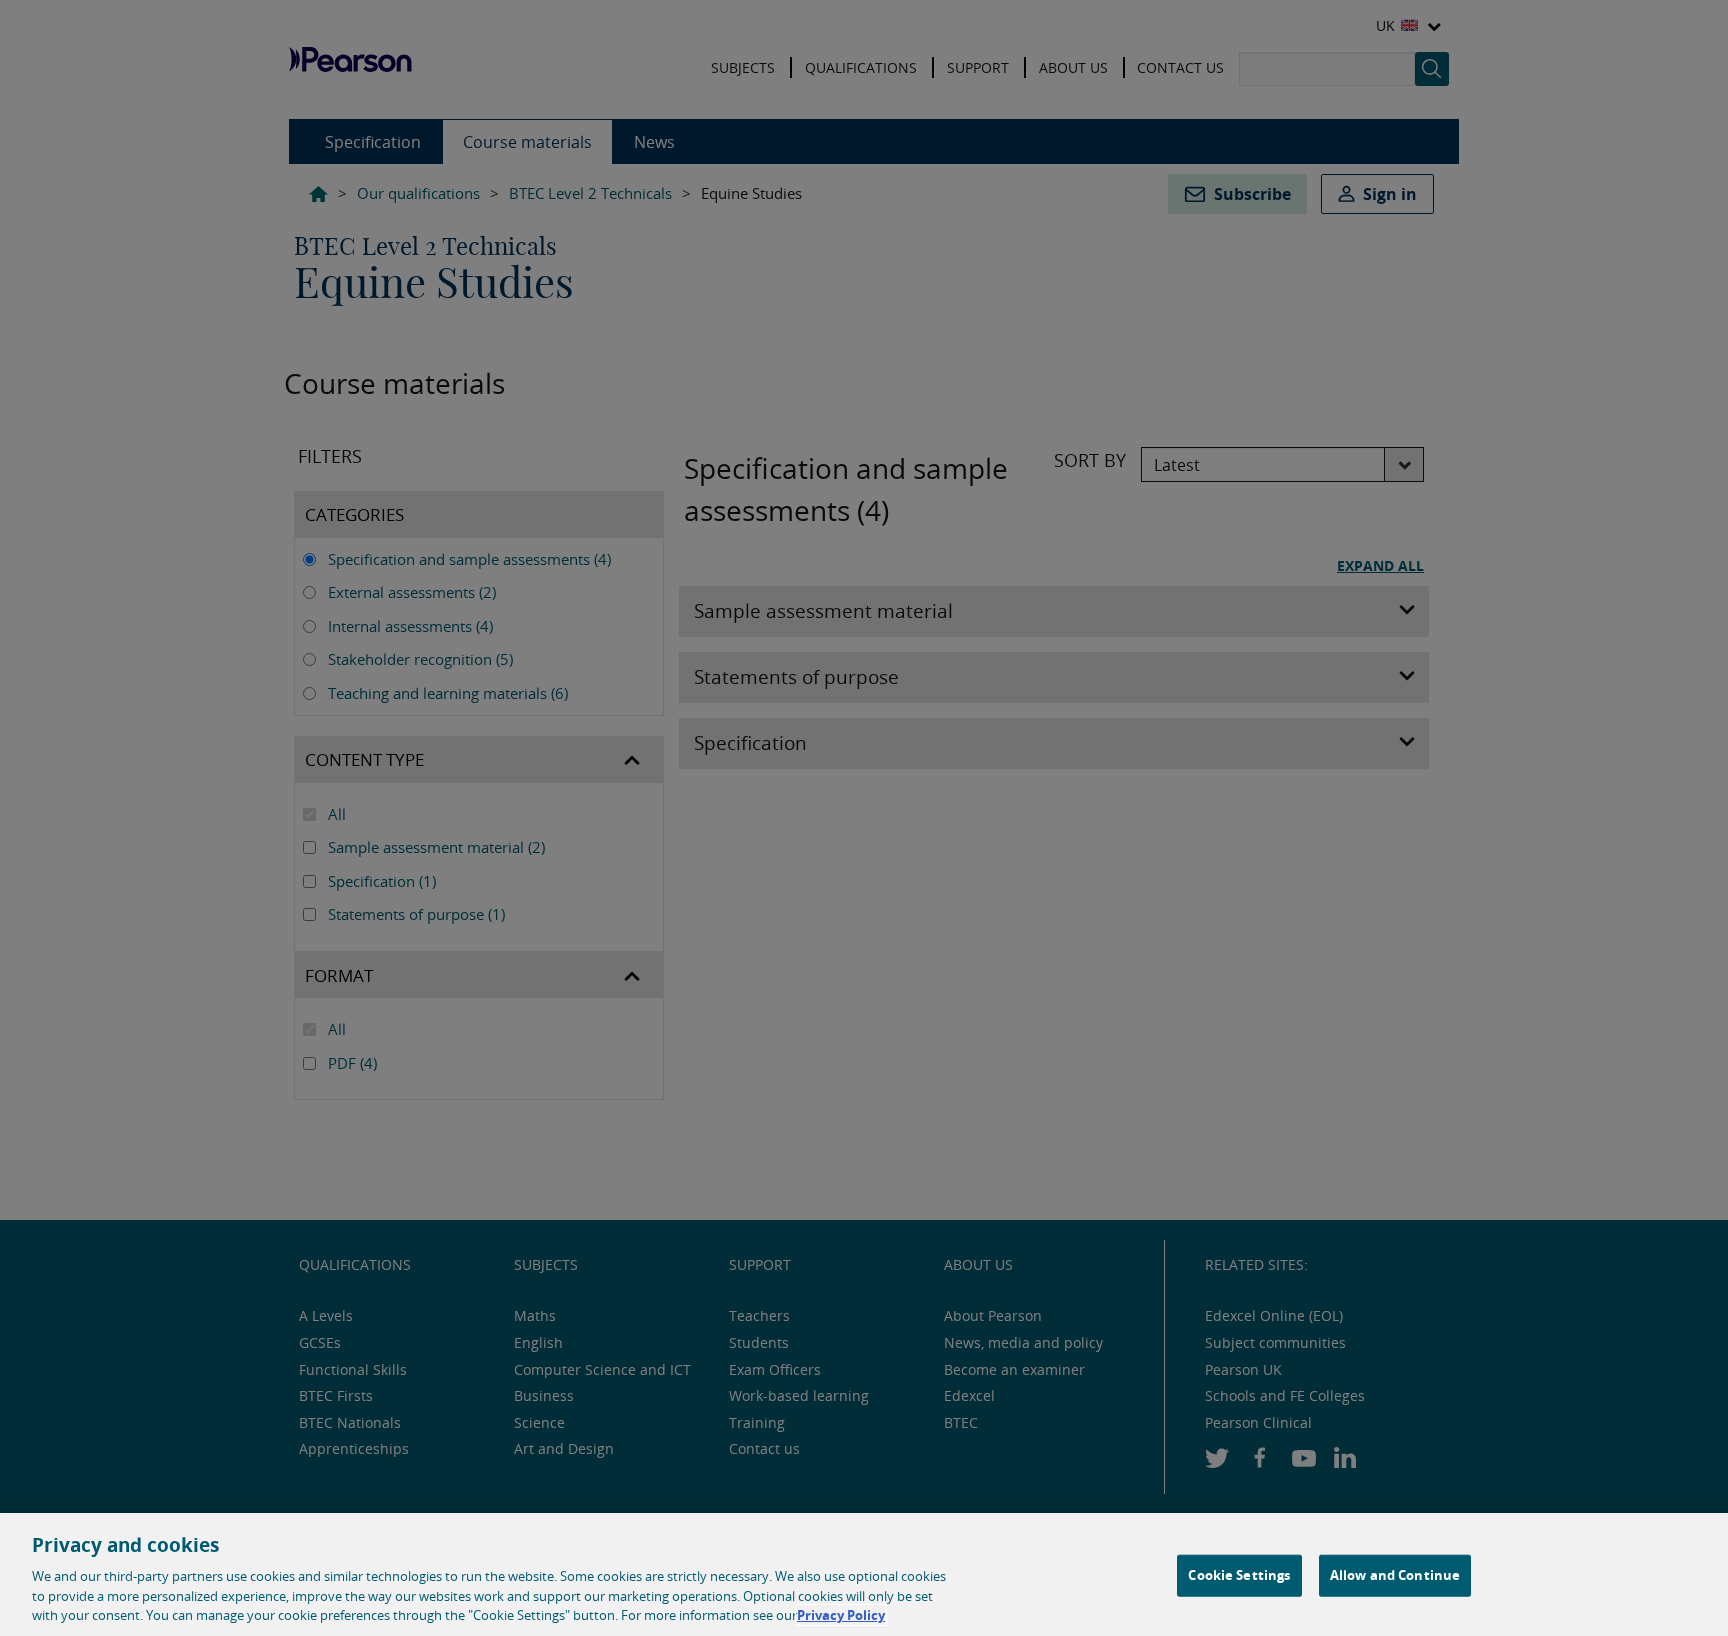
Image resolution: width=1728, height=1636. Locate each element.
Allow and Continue (1395, 1575)
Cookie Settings (1239, 1575)
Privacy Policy (841, 1615)
